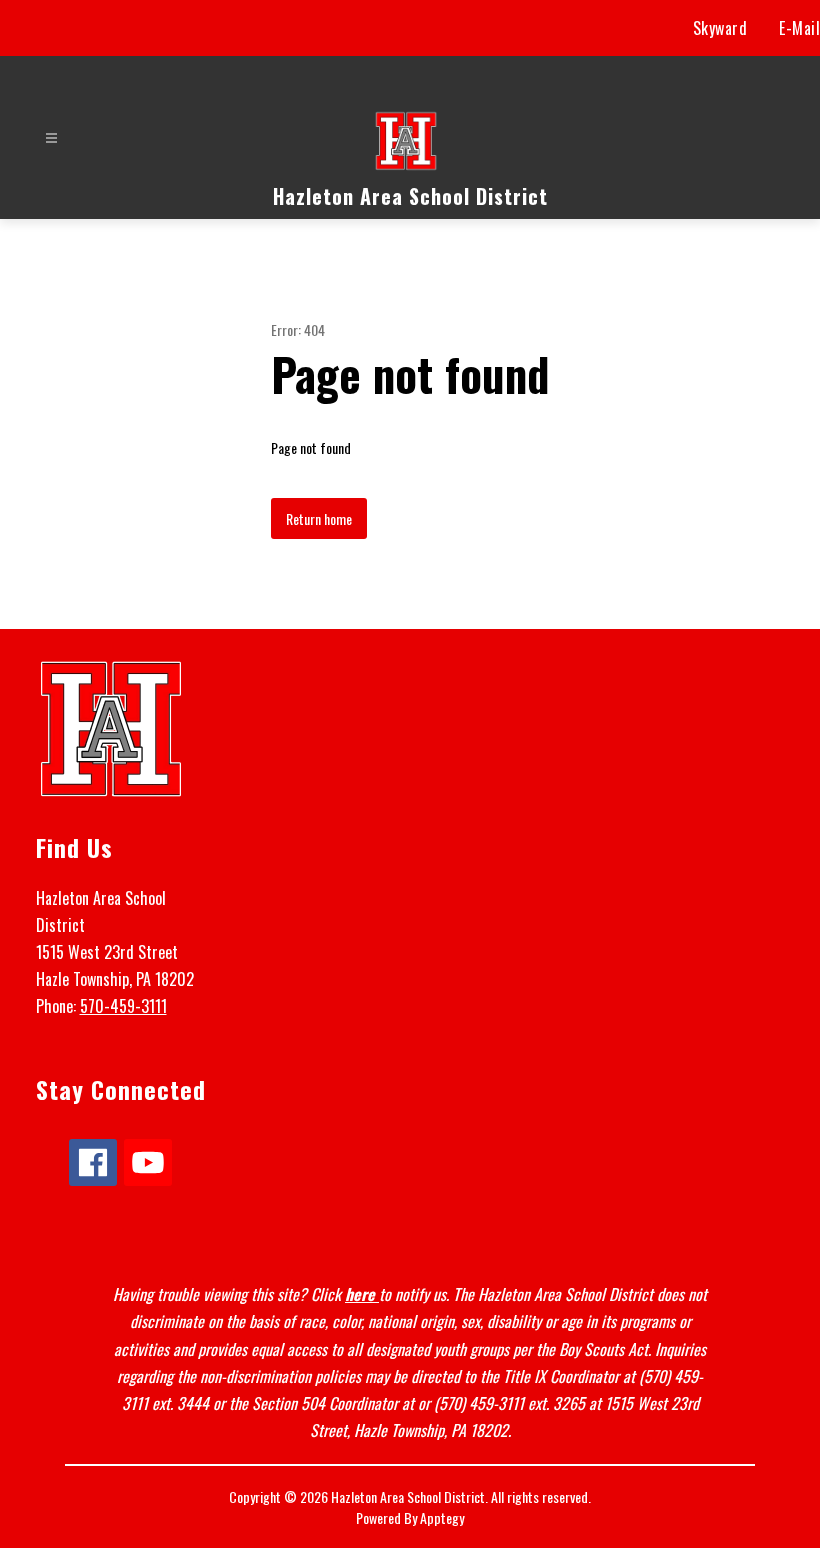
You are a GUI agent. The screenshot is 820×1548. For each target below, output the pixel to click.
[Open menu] (51, 138)
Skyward (720, 28)
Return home (319, 518)
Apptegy (442, 1517)
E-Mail (799, 28)
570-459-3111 (123, 1006)
